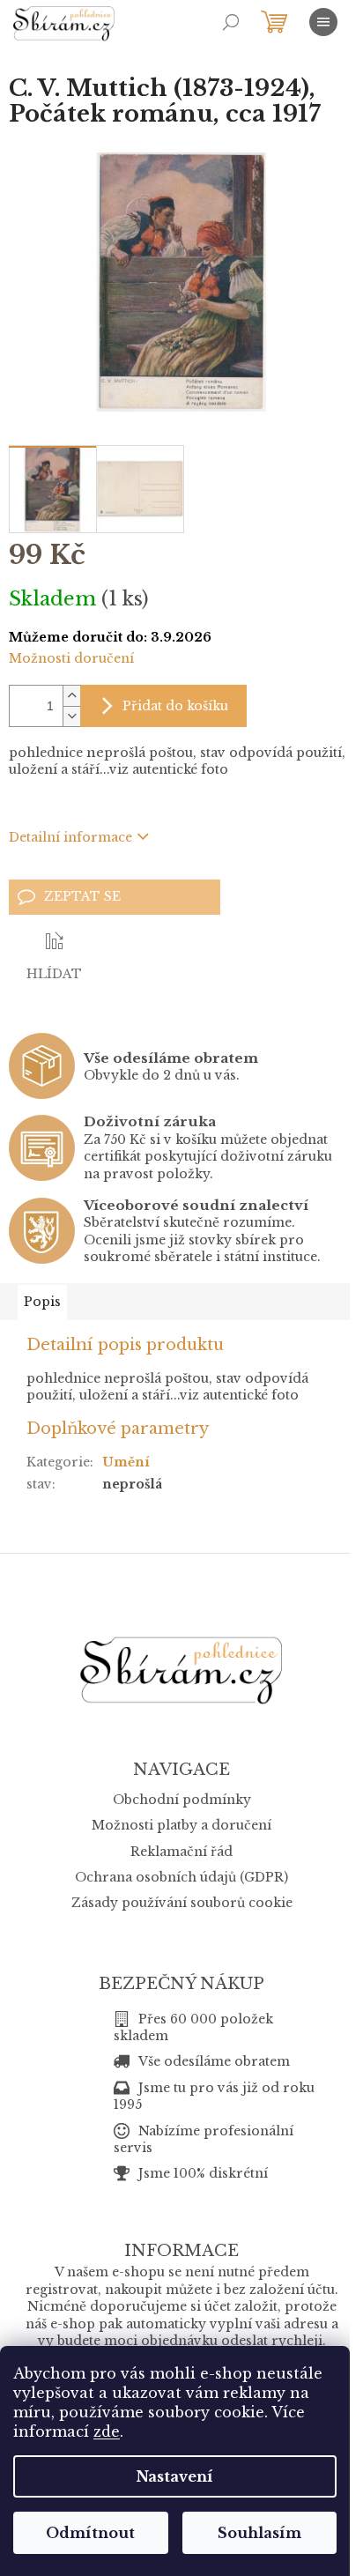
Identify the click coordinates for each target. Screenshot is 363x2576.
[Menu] (323, 22)
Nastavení (175, 2476)
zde (107, 2431)
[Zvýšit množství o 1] (71, 696)
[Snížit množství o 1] (71, 716)
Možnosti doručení (71, 658)
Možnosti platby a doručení (181, 1825)
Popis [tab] (42, 1302)
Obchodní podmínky (182, 1800)
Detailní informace (70, 837)
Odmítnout (90, 2533)
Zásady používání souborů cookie (182, 1903)
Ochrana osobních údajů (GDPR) (181, 1877)
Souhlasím (259, 2533)
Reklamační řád (181, 1852)
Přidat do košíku (175, 706)
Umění (126, 1462)
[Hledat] (231, 22)
